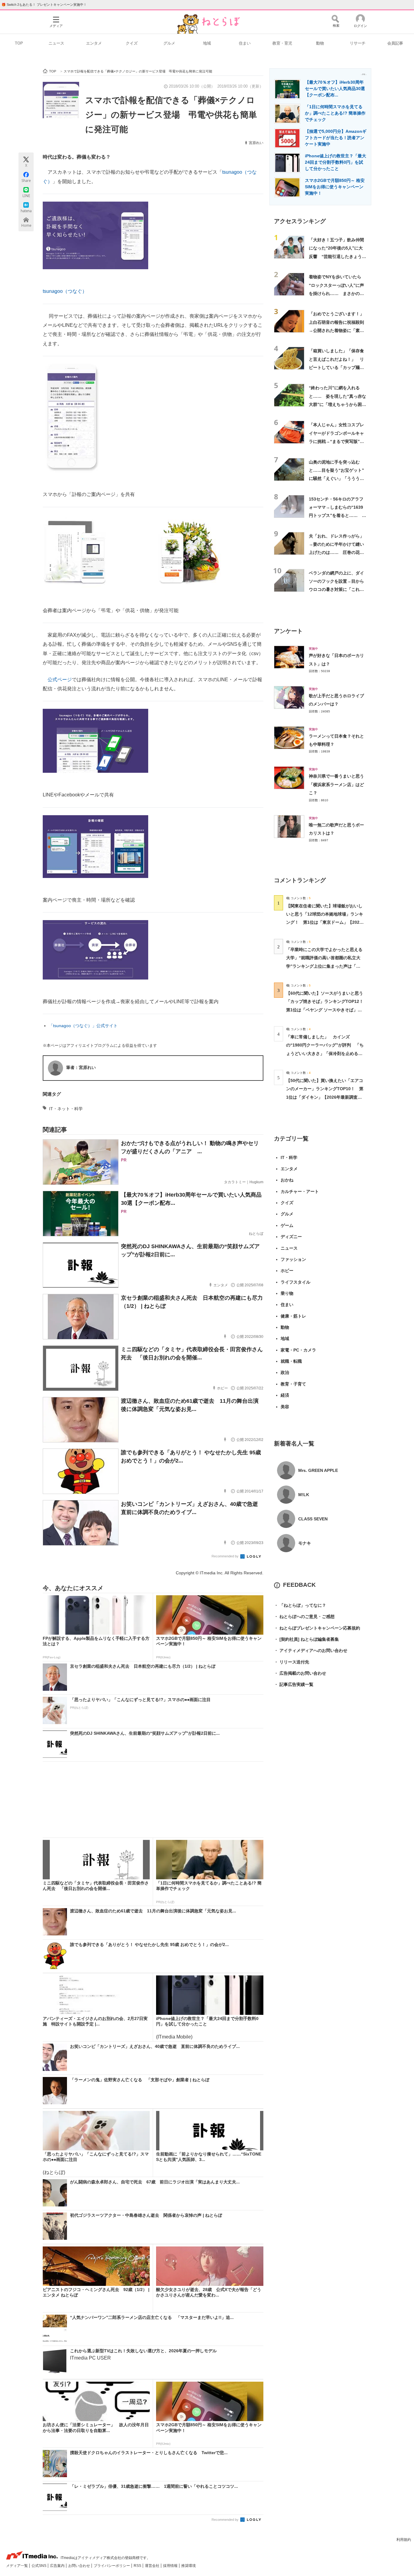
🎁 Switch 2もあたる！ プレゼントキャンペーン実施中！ (44, 5)
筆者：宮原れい (81, 1067)
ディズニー (291, 1237)
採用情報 (171, 2566)
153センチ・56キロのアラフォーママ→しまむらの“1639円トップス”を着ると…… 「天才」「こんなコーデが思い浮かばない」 (336, 516)
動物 (320, 43)
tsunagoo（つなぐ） (65, 291)
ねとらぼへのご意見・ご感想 (304, 1616)
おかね (287, 1180)
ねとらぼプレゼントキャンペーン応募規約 (317, 1628)
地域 (207, 43)
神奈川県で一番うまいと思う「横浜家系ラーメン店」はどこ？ (336, 784)
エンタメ (94, 43)
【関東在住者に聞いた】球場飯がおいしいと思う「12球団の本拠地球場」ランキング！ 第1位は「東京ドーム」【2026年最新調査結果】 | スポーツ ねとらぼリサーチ (325, 922)
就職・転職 (291, 1361)
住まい (245, 43)
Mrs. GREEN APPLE (318, 1470)
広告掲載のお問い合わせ (300, 1673)
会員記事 (395, 43)
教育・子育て (293, 1384)
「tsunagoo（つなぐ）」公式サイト (83, 1026)
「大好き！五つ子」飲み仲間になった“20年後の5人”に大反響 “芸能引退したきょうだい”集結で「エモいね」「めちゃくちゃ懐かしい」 (337, 256)
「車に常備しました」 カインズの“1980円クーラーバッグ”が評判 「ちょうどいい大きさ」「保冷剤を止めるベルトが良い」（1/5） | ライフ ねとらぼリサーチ (325, 1053)
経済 (285, 1395)
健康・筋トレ (293, 1316)
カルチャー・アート (300, 1191)
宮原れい (256, 143)
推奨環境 (189, 2566)
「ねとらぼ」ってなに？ (300, 1605)
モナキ (305, 1543)
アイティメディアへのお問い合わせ (311, 1650)
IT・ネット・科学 (66, 1109)
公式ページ (60, 680)
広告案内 (58, 2566)
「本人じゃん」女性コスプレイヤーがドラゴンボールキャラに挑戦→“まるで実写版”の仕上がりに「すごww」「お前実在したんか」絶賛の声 (338, 441)
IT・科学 (289, 1157)
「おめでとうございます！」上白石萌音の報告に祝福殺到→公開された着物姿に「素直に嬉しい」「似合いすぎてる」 (336, 330)
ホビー (287, 1271)
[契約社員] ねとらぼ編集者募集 (306, 1639)
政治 (285, 1372)
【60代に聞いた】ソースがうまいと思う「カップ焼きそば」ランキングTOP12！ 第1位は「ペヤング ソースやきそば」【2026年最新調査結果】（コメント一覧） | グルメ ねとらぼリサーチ (327, 1010)
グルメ (169, 43)
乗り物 (287, 1293)
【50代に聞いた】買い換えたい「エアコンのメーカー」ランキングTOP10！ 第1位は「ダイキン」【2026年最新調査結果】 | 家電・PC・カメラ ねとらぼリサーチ (325, 1097)
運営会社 (153, 2566)
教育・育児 (282, 43)
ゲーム (287, 1225)
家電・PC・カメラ (298, 1350)
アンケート (288, 631)
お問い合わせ (80, 2566)
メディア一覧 (17, 2566)
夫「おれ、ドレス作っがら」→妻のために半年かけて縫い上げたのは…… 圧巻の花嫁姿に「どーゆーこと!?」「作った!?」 (336, 553)
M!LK (304, 1495)
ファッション (293, 1259)
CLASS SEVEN (313, 1519)
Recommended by (225, 1556)
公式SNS (39, 2566)
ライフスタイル (295, 1282)
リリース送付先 (292, 1662)
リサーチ (358, 43)
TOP (19, 43)
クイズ (132, 43)
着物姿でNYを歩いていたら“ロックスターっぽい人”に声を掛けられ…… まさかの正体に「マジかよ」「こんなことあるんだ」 (336, 293)
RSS (138, 2566)
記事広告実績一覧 (294, 1684)
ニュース (56, 43)
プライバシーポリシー (112, 2566)
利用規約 (404, 2540)
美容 (285, 1407)
